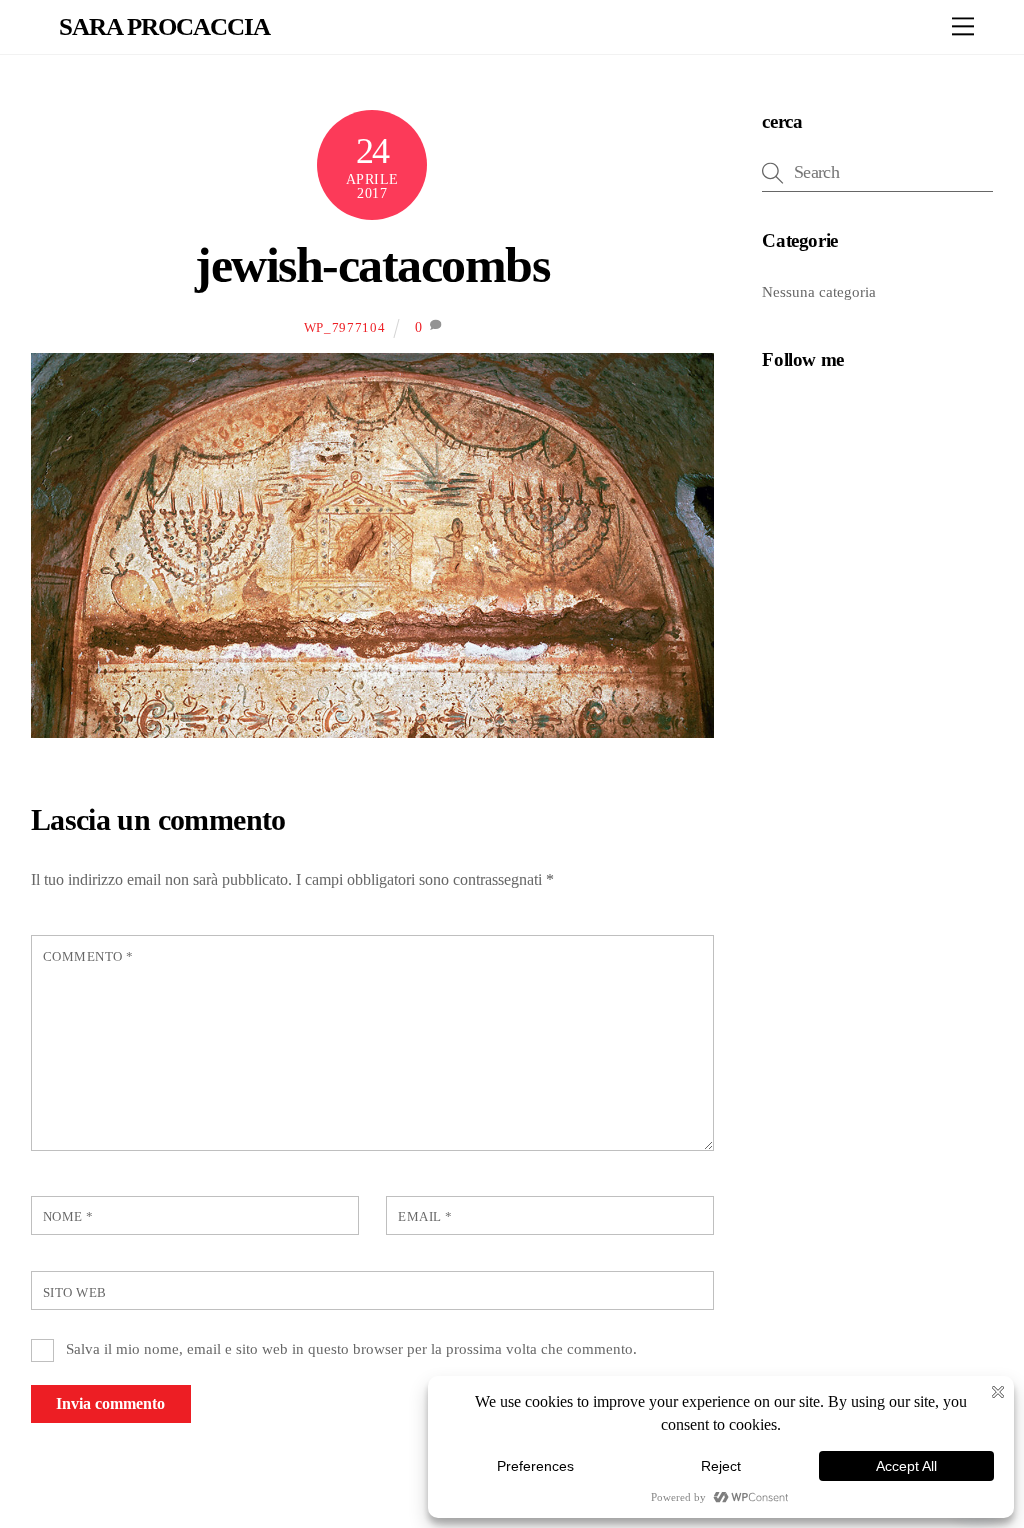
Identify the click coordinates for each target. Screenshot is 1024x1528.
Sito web (75, 1293)
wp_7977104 (344, 327)
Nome (68, 1217)
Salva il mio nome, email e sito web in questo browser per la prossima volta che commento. (351, 1348)
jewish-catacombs (372, 265)
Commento (88, 957)
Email (425, 1217)
